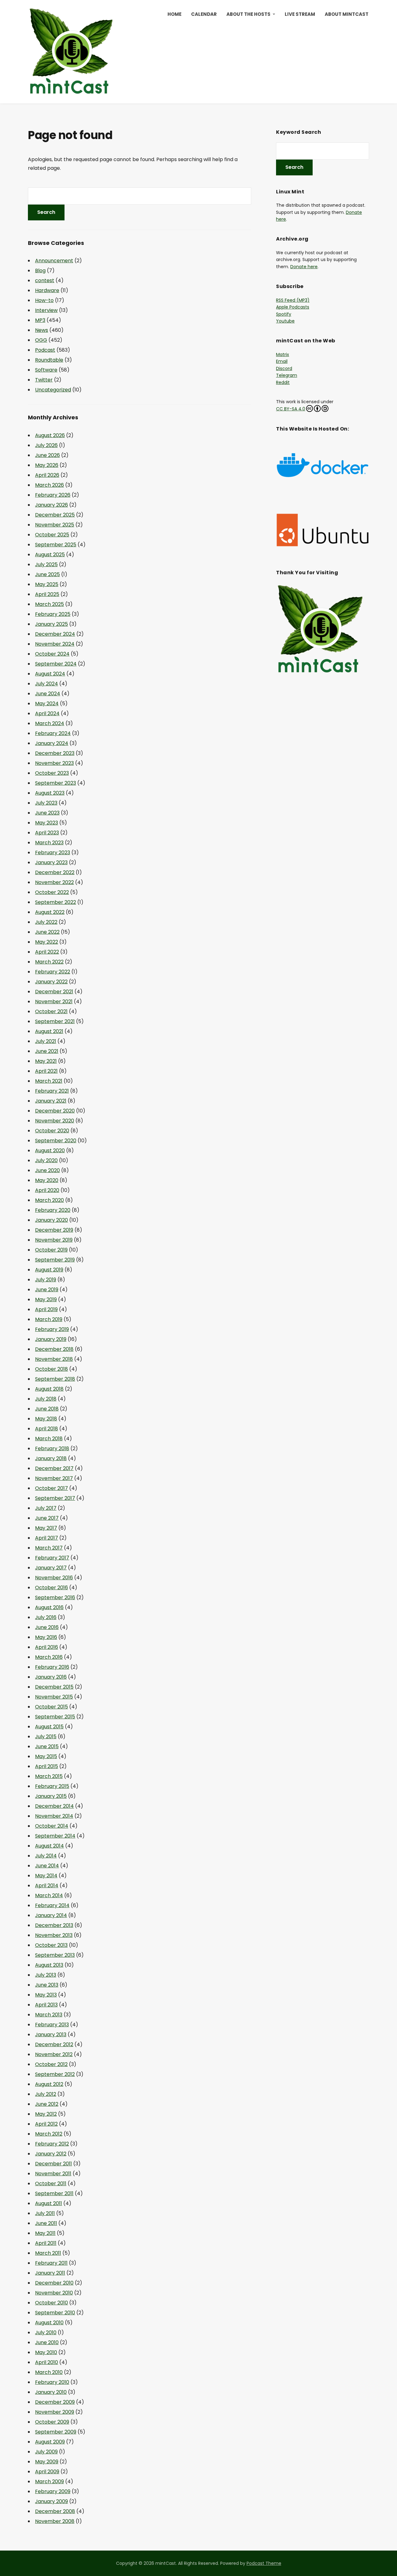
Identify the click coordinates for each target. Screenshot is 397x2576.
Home (174, 14)
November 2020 (55, 1121)
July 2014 (46, 1856)
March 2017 (49, 1548)
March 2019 (49, 1319)
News (42, 330)
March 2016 (49, 1657)
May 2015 (46, 1756)
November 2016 (54, 1578)
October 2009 (52, 2422)
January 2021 (51, 1101)
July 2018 (46, 1399)
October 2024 (52, 654)
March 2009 (49, 2481)
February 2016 (52, 1667)
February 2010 (52, 2382)
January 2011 (50, 2273)
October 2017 (51, 1488)
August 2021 (49, 1031)
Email (282, 361)
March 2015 (49, 1776)
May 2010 (46, 2352)
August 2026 (50, 435)
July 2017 (46, 1508)
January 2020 (51, 1220)
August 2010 (49, 2323)
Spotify (284, 314)
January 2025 (51, 624)
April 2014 (47, 1886)
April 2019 (46, 1309)
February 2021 (52, 1091)
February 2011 (51, 2263)
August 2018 (49, 1389)
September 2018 (55, 1379)
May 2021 (46, 1061)
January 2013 (51, 2035)
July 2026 (46, 445)
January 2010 (51, 2392)
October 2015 (51, 1707)
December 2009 (55, 2402)
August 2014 (49, 1846)
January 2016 (51, 1677)
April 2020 (47, 1190)
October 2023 (52, 773)
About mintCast (347, 14)
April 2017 (47, 1538)
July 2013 (46, 1975)
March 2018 (49, 1439)
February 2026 (53, 495)
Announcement (54, 261)
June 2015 (47, 1746)
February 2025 (53, 614)
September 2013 (55, 1955)
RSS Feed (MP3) (293, 300)
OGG (41, 340)
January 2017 (51, 1568)
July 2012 (46, 2094)
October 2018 (51, 1369)
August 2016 (49, 1607)
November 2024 (55, 644)
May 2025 (47, 584)
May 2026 (47, 465)
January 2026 (51, 505)
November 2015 (54, 1697)
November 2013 (54, 1935)
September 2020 (56, 1141)
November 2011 (53, 2174)
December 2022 (55, 872)
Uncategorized (53, 390)
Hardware (47, 290)
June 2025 (47, 574)
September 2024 (56, 664)
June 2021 (47, 1051)
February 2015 (52, 1786)
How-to (44, 300)
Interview (46, 310)
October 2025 (52, 535)
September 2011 (54, 2193)
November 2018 (54, 1359)
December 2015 (54, 1687)
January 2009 (51, 2501)
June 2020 (47, 1170)
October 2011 (51, 2184)
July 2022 (46, 922)
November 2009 (55, 2412)
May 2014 (46, 1876)
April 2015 (47, 1766)
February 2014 (52, 1905)
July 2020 (46, 1160)
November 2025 (55, 525)
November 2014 (54, 1816)
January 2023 (51, 862)
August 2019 (49, 1270)
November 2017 (54, 1478)
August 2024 (50, 674)
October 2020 (52, 1131)
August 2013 (49, 1965)
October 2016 (51, 1588)
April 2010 (47, 2362)
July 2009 (46, 2452)
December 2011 (54, 2164)
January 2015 (51, 1796)
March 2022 (49, 962)
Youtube (285, 321)
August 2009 (50, 2442)
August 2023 (50, 793)
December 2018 (54, 1349)
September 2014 (55, 1836)
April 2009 (47, 2472)
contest (45, 280)
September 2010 (55, 2313)
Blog (40, 271)
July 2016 (46, 1617)
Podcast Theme (264, 2563)
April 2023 (47, 833)
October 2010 (51, 2303)
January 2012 (51, 2154)
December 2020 (55, 1111)
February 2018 (52, 1448)
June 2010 (47, 2342)
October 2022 (52, 892)
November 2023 (54, 763)
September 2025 (56, 545)
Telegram (287, 375)
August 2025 (50, 555)
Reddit (283, 382)
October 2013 (51, 1945)
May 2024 (47, 704)
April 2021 (46, 1071)
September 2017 (55, 1498)
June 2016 (47, 1627)
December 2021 (54, 992)
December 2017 (54, 1468)
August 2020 (50, 1150)
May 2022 (47, 942)
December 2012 (54, 2044)
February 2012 (52, 2144)
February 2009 (53, 2491)
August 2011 (49, 2203)
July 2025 (46, 564)
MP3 (40, 320)
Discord (284, 368)
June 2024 (48, 694)
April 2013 (46, 2005)
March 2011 (48, 2253)
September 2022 (56, 902)
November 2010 (54, 2293)
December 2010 (54, 2283)
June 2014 (47, 1866)
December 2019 (54, 1230)
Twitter (44, 380)
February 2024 (53, 733)
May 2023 (47, 823)
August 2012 (49, 2084)
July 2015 (46, 1737)
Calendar (204, 14)
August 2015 (49, 1727)
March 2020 (49, 1200)
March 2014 (49, 1895)
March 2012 (49, 2134)
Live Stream (300, 14)
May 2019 (46, 1299)
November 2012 (54, 2054)
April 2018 (47, 1429)
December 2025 (55, 515)
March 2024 (50, 723)
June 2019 (47, 1290)
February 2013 (52, 2025)
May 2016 (46, 1637)
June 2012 (47, 2104)
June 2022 (47, 932)
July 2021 (46, 1041)
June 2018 (47, 1409)
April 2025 (47, 594)
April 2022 (47, 952)
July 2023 (46, 803)
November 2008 (55, 2521)
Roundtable (49, 360)
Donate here (304, 267)
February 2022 (53, 972)
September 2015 (55, 1717)
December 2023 (55, 753)
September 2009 (56, 2432)
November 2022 (54, 882)
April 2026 (47, 475)
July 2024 (47, 684)
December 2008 (55, 2511)
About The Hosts (248, 14)
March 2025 (49, 604)
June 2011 (46, 2223)
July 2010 (46, 2332)
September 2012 (55, 2074)
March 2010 (49, 2372)
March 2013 (49, 2015)
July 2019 (46, 1280)
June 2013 (47, 1985)
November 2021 (54, 1002)
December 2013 (54, 1925)
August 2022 (50, 912)
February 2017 (52, 1558)
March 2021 (49, 1081)
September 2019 (55, 1260)
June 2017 (47, 1518)
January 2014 (51, 1915)
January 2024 (52, 743)
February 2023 (53, 853)
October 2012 (51, 2064)
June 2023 (47, 813)
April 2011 (46, 2243)
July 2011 (45, 2213)
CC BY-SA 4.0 (291, 409)
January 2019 (51, 1339)
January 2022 (51, 982)
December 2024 (55, 634)
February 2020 (53, 1210)
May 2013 (46, 1995)
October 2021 (51, 1011)
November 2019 (54, 1240)
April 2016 (47, 1647)
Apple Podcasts (293, 307)
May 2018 (46, 1419)
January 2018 (51, 1458)
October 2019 (51, 1250)
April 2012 (46, 2124)
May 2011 (45, 2233)
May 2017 (46, 1528)
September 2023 (56, 783)
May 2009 (47, 2462)
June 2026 (47, 455)
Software (46, 370)
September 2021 (55, 1021)
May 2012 (46, 2114)
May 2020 (47, 1180)
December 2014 (54, 1806)
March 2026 (49, 485)
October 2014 (52, 1826)
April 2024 (47, 713)
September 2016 (55, 1597)
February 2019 (52, 1329)
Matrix (283, 354)
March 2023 (49, 843)
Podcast (45, 350)
